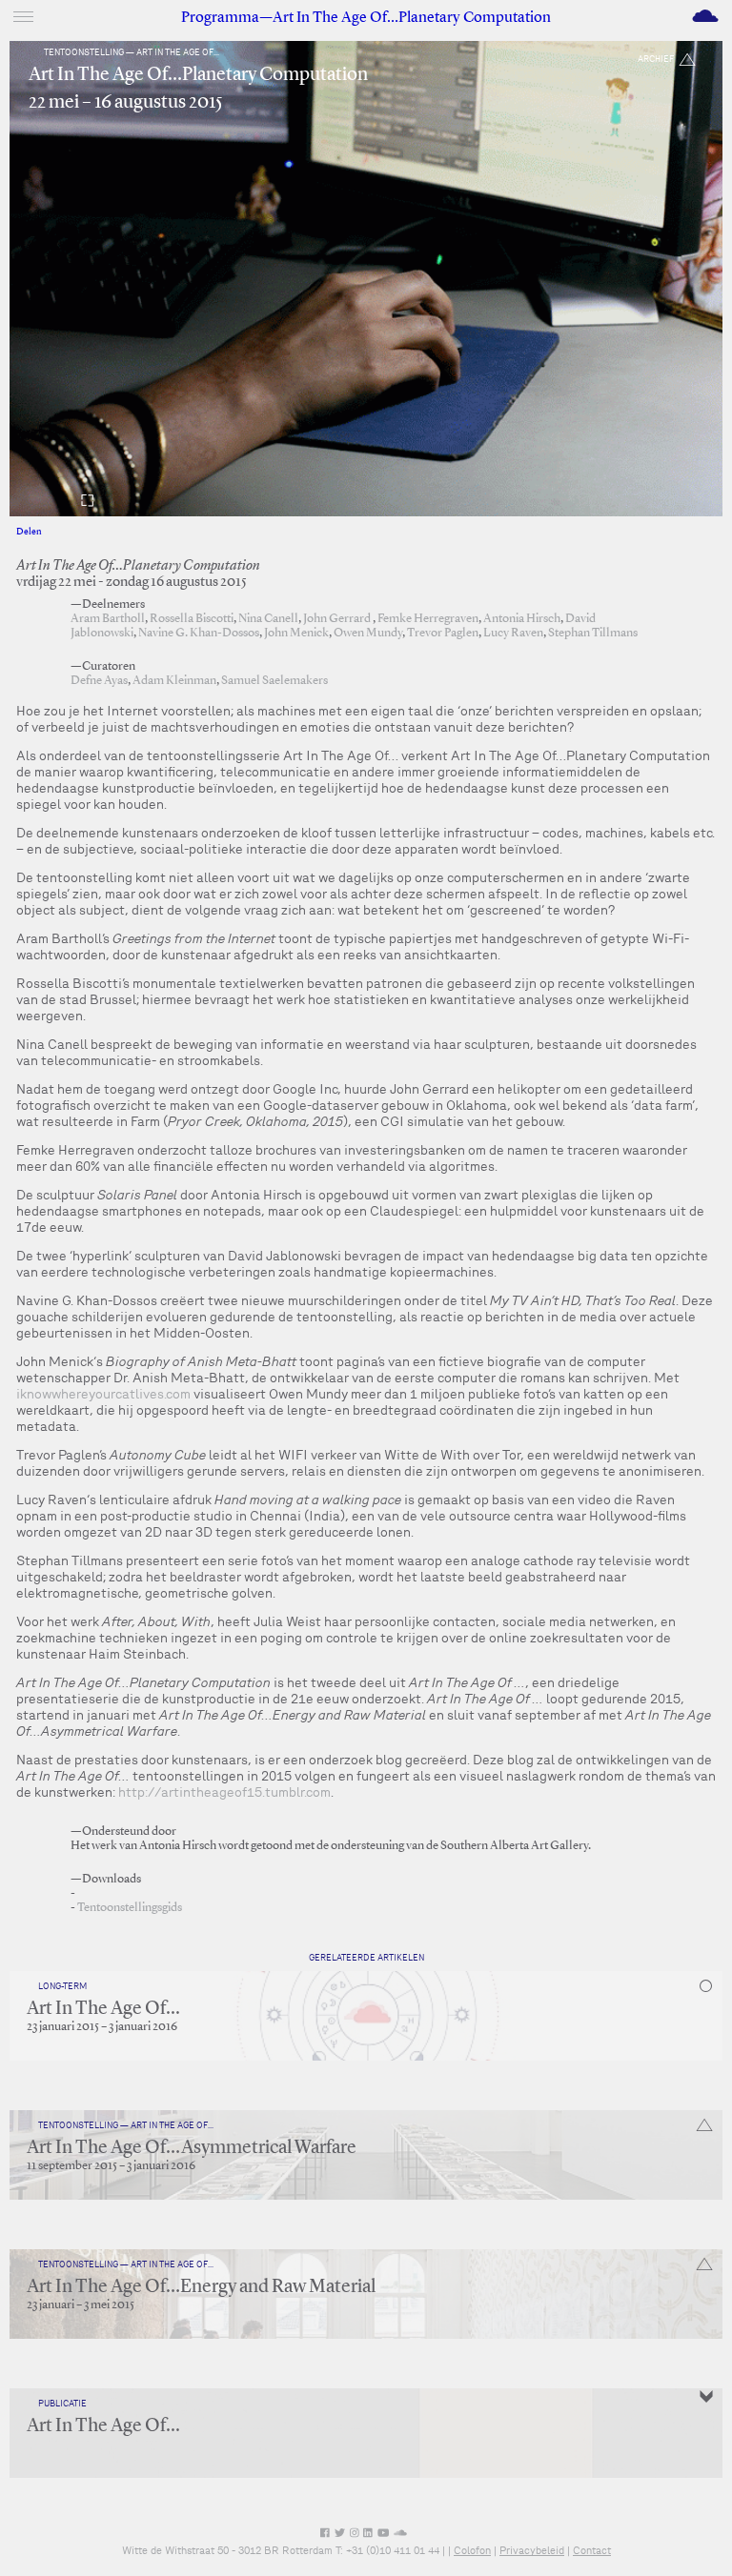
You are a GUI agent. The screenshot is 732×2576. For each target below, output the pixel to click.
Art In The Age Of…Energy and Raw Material (201, 2287)
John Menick (296, 633)
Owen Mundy (368, 633)
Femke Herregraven (428, 619)
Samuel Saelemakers (274, 681)
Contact (592, 2550)
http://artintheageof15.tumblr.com (224, 1792)
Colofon (472, 2550)
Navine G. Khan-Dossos (199, 633)
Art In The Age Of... (103, 2009)
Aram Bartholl (108, 619)
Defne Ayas (99, 681)
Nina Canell (268, 619)
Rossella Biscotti (192, 619)
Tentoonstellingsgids (130, 1908)
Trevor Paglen (443, 633)
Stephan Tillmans (593, 633)
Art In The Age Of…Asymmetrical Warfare (192, 2148)
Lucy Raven (513, 633)
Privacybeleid (532, 2550)
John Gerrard (338, 619)
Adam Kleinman (174, 681)
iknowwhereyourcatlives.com (103, 1394)
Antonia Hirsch (522, 619)
